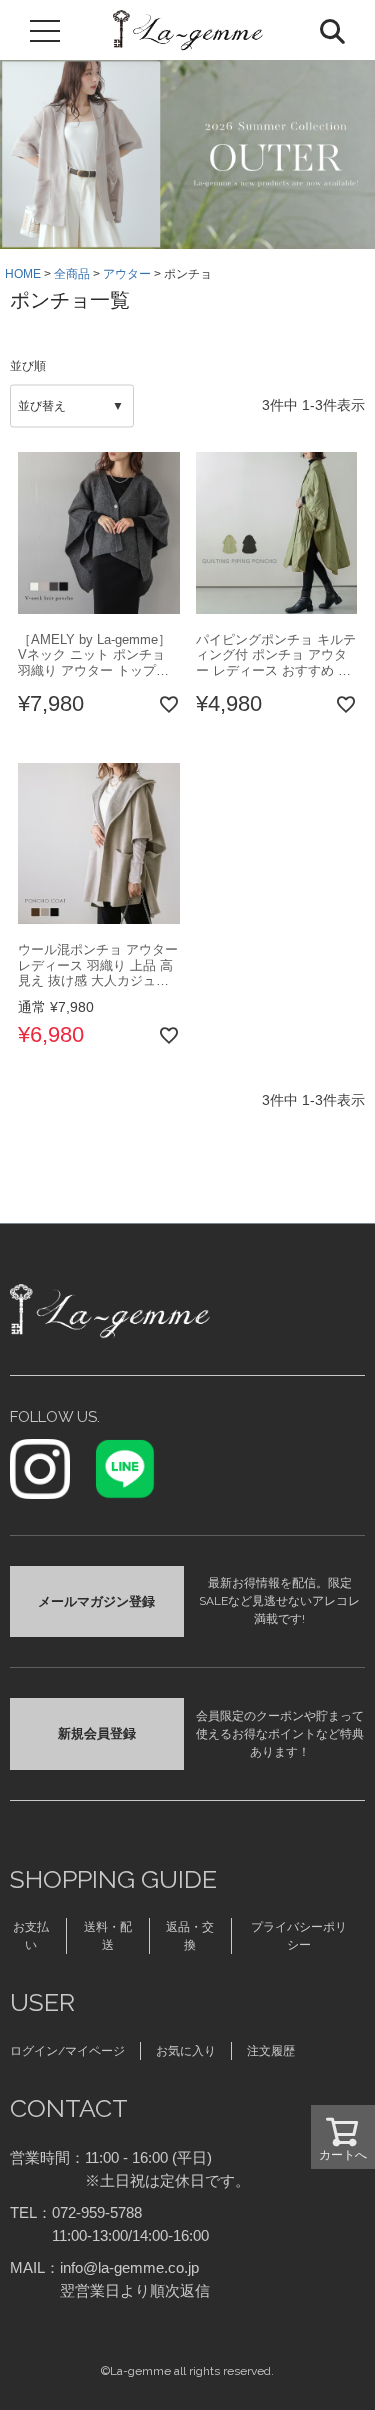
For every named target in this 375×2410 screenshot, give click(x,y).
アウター (127, 274)
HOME (23, 274)
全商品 (72, 274)
